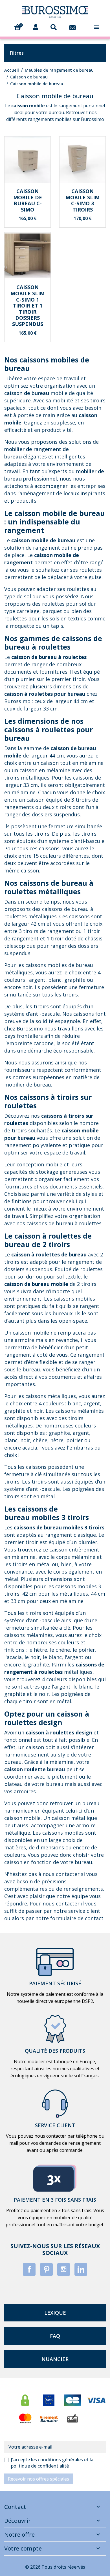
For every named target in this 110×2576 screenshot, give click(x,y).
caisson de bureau (27, 393)
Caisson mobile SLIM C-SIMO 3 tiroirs (82, 200)
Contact (15, 2507)
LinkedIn (81, 2269)
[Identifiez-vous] (36, 27)
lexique (55, 2313)
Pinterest (46, 2269)
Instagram (64, 2269)
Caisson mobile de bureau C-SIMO (28, 200)
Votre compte (23, 2548)
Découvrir (17, 2521)
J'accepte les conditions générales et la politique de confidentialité (52, 2463)
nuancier (55, 2359)
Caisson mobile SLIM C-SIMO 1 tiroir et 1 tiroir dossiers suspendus (27, 306)
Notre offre (19, 2535)
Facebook (29, 2269)
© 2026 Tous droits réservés (55, 2567)
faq (55, 2336)
